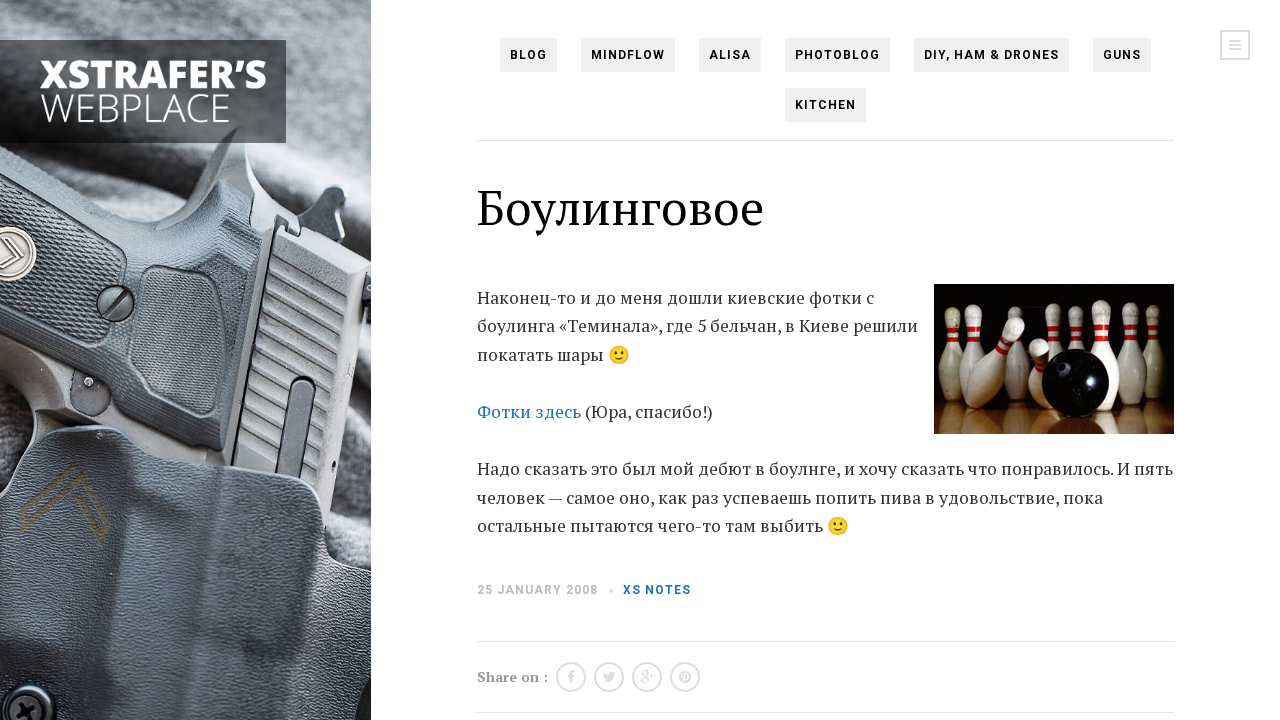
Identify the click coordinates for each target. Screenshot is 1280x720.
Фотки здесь (529, 411)
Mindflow (628, 55)
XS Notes (657, 590)
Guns (1122, 55)
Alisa (730, 55)
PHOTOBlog (837, 55)
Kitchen (825, 105)
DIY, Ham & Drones (991, 55)
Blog (528, 55)
